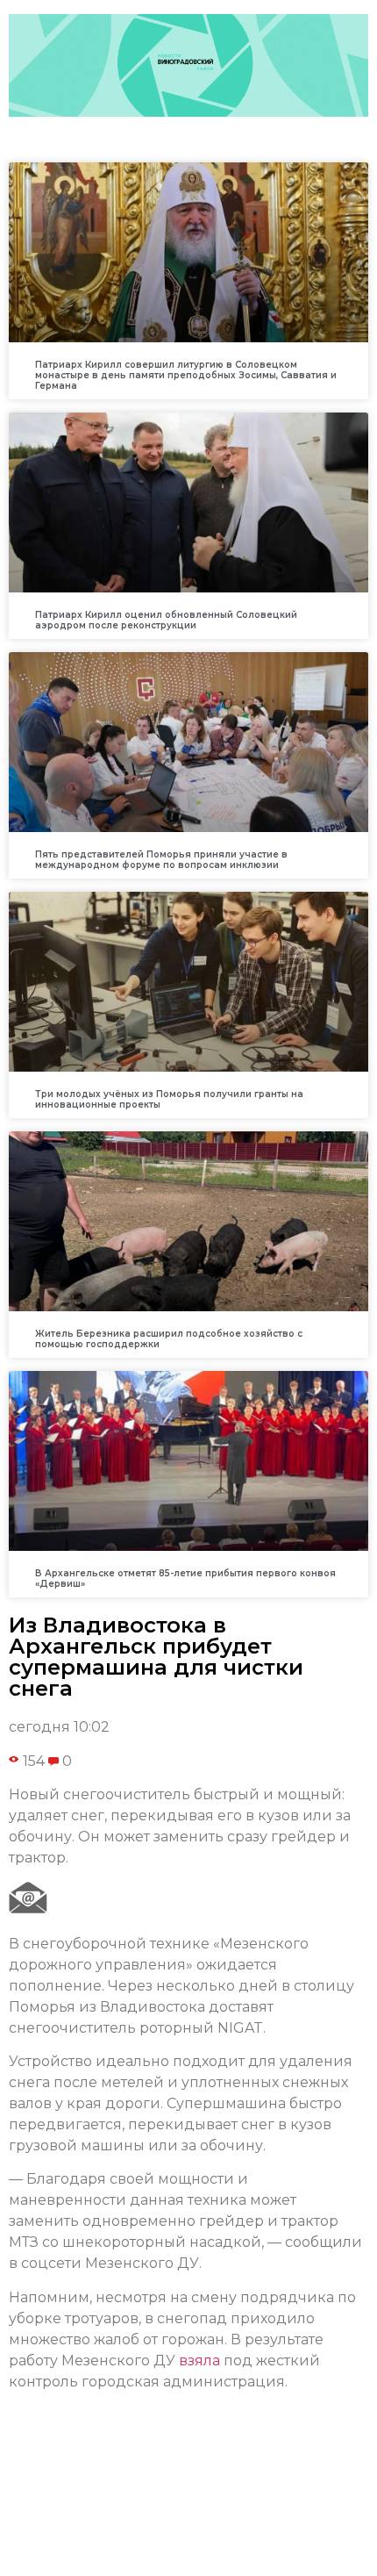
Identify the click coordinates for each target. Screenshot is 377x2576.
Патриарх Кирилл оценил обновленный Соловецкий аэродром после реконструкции (166, 620)
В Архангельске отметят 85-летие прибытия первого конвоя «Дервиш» (185, 1579)
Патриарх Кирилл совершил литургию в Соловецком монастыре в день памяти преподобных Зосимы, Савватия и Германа (186, 375)
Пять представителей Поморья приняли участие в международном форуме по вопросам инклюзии (161, 860)
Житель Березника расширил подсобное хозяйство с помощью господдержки (169, 1339)
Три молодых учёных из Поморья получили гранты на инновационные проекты (169, 1099)
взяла (199, 2361)
